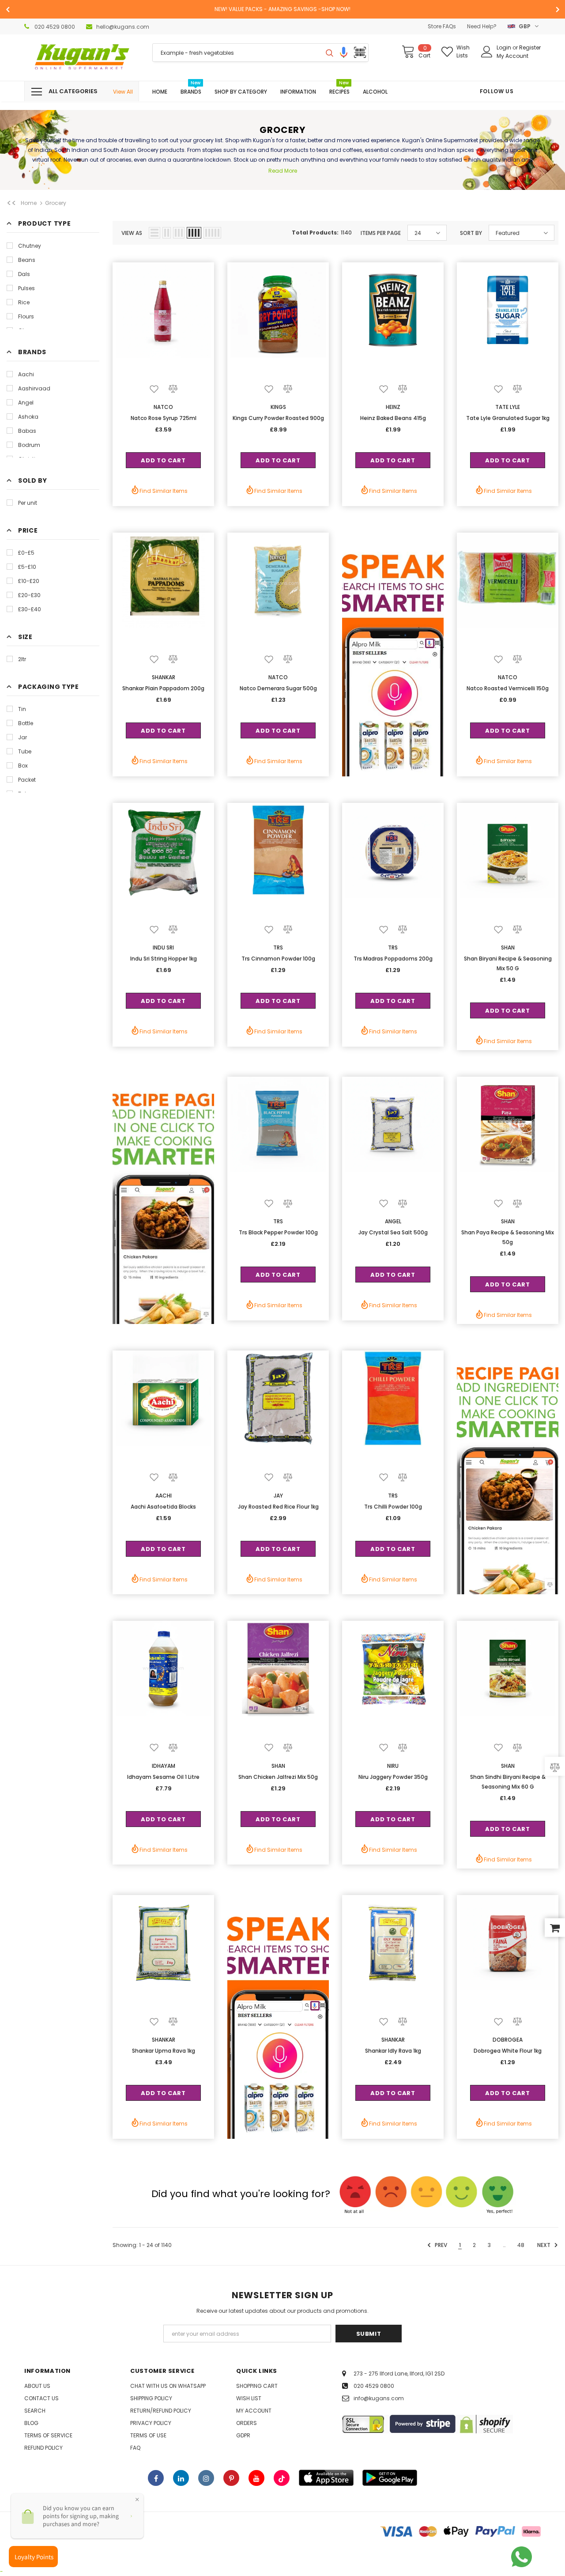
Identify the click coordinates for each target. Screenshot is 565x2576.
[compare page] (555, 1766)
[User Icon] (487, 52)
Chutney (30, 246)
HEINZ (393, 407)
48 (521, 2245)
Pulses (26, 288)
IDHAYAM (164, 1766)
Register (530, 47)
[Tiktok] (282, 2478)
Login (505, 47)
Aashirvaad (34, 388)
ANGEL (393, 1221)
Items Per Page (381, 233)
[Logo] (82, 58)
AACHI (164, 1496)
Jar (23, 737)
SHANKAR (164, 677)
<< (11, 203)
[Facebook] (156, 2478)
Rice (24, 302)
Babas (27, 431)
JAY (278, 1496)
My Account (512, 56)
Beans (27, 260)
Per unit (28, 503)
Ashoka (28, 417)
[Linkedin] (181, 2478)
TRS (278, 948)
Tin (22, 709)
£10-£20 (29, 581)
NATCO (163, 407)
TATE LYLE (508, 407)
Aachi (26, 374)
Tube (25, 751)
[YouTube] (256, 2478)
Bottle (26, 723)
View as (132, 233)
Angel (26, 403)
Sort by (471, 233)
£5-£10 (27, 567)
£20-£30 (29, 595)
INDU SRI (163, 948)
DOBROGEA (508, 2040)
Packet (27, 780)
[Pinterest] (231, 2478)
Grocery (56, 203)
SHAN (508, 948)
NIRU (393, 1766)
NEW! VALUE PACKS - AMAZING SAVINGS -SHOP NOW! (282, 9)
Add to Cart (163, 460)
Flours (26, 316)
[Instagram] (206, 2478)
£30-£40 (30, 609)
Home (29, 203)
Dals (24, 274)
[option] (282, 9)
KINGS (278, 407)
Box (23, 766)
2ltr (22, 659)
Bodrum (29, 445)
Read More (283, 171)
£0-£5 (26, 553)
